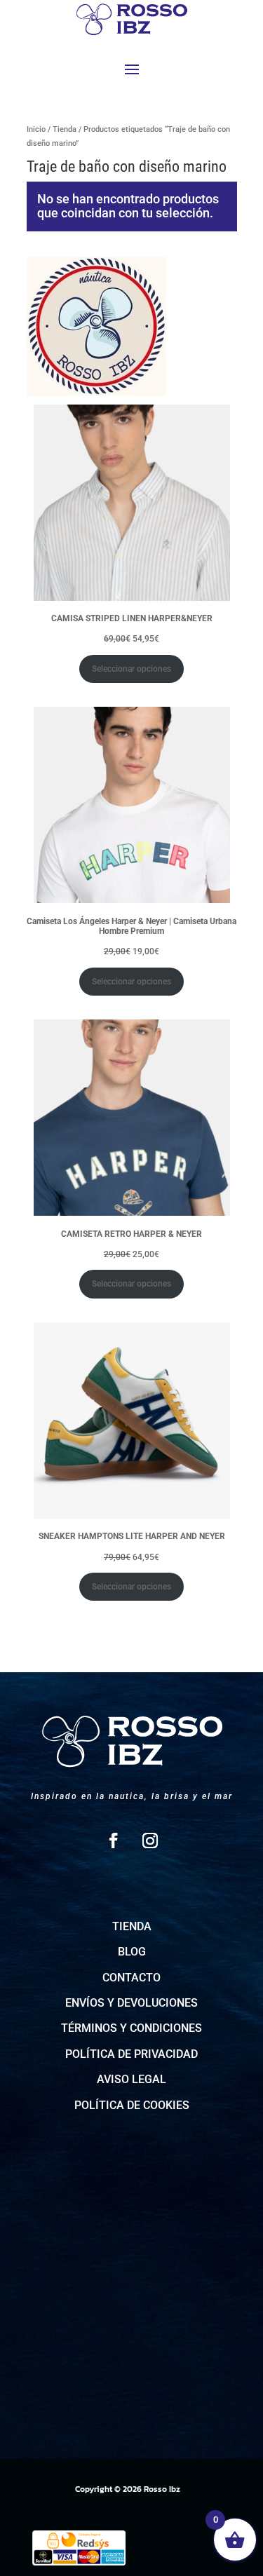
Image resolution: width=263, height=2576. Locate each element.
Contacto (131, 1978)
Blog (132, 1952)
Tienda (65, 129)
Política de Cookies (132, 2105)
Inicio (36, 129)
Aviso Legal (131, 2079)
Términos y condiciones (131, 2028)
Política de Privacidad (131, 2054)
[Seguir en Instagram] (150, 1841)
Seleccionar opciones (131, 669)
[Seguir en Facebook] (114, 1841)
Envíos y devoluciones (131, 2003)
